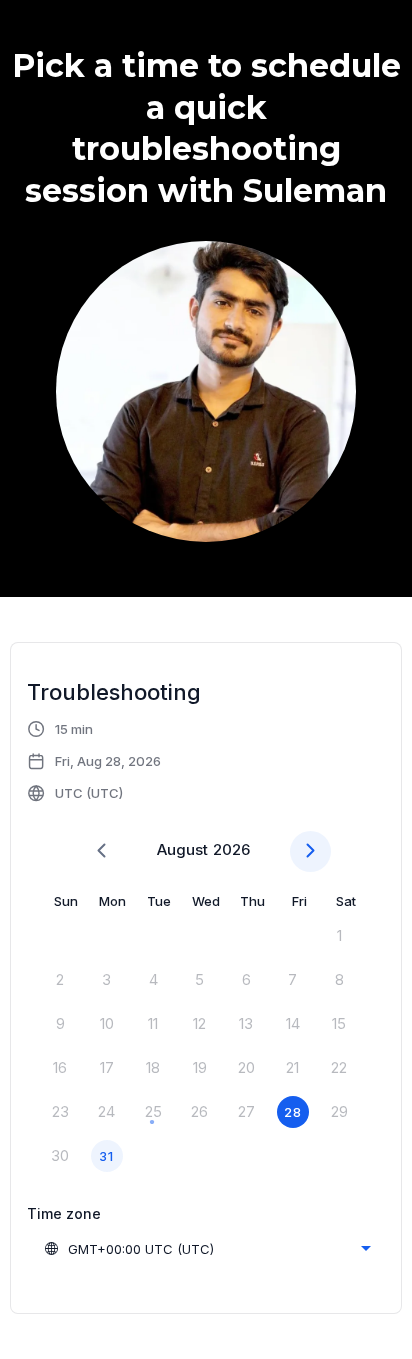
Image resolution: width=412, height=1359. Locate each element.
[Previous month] (101, 851)
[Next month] (310, 851)
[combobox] (207, 1249)
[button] (95, 761)
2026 (231, 849)
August (182, 849)
